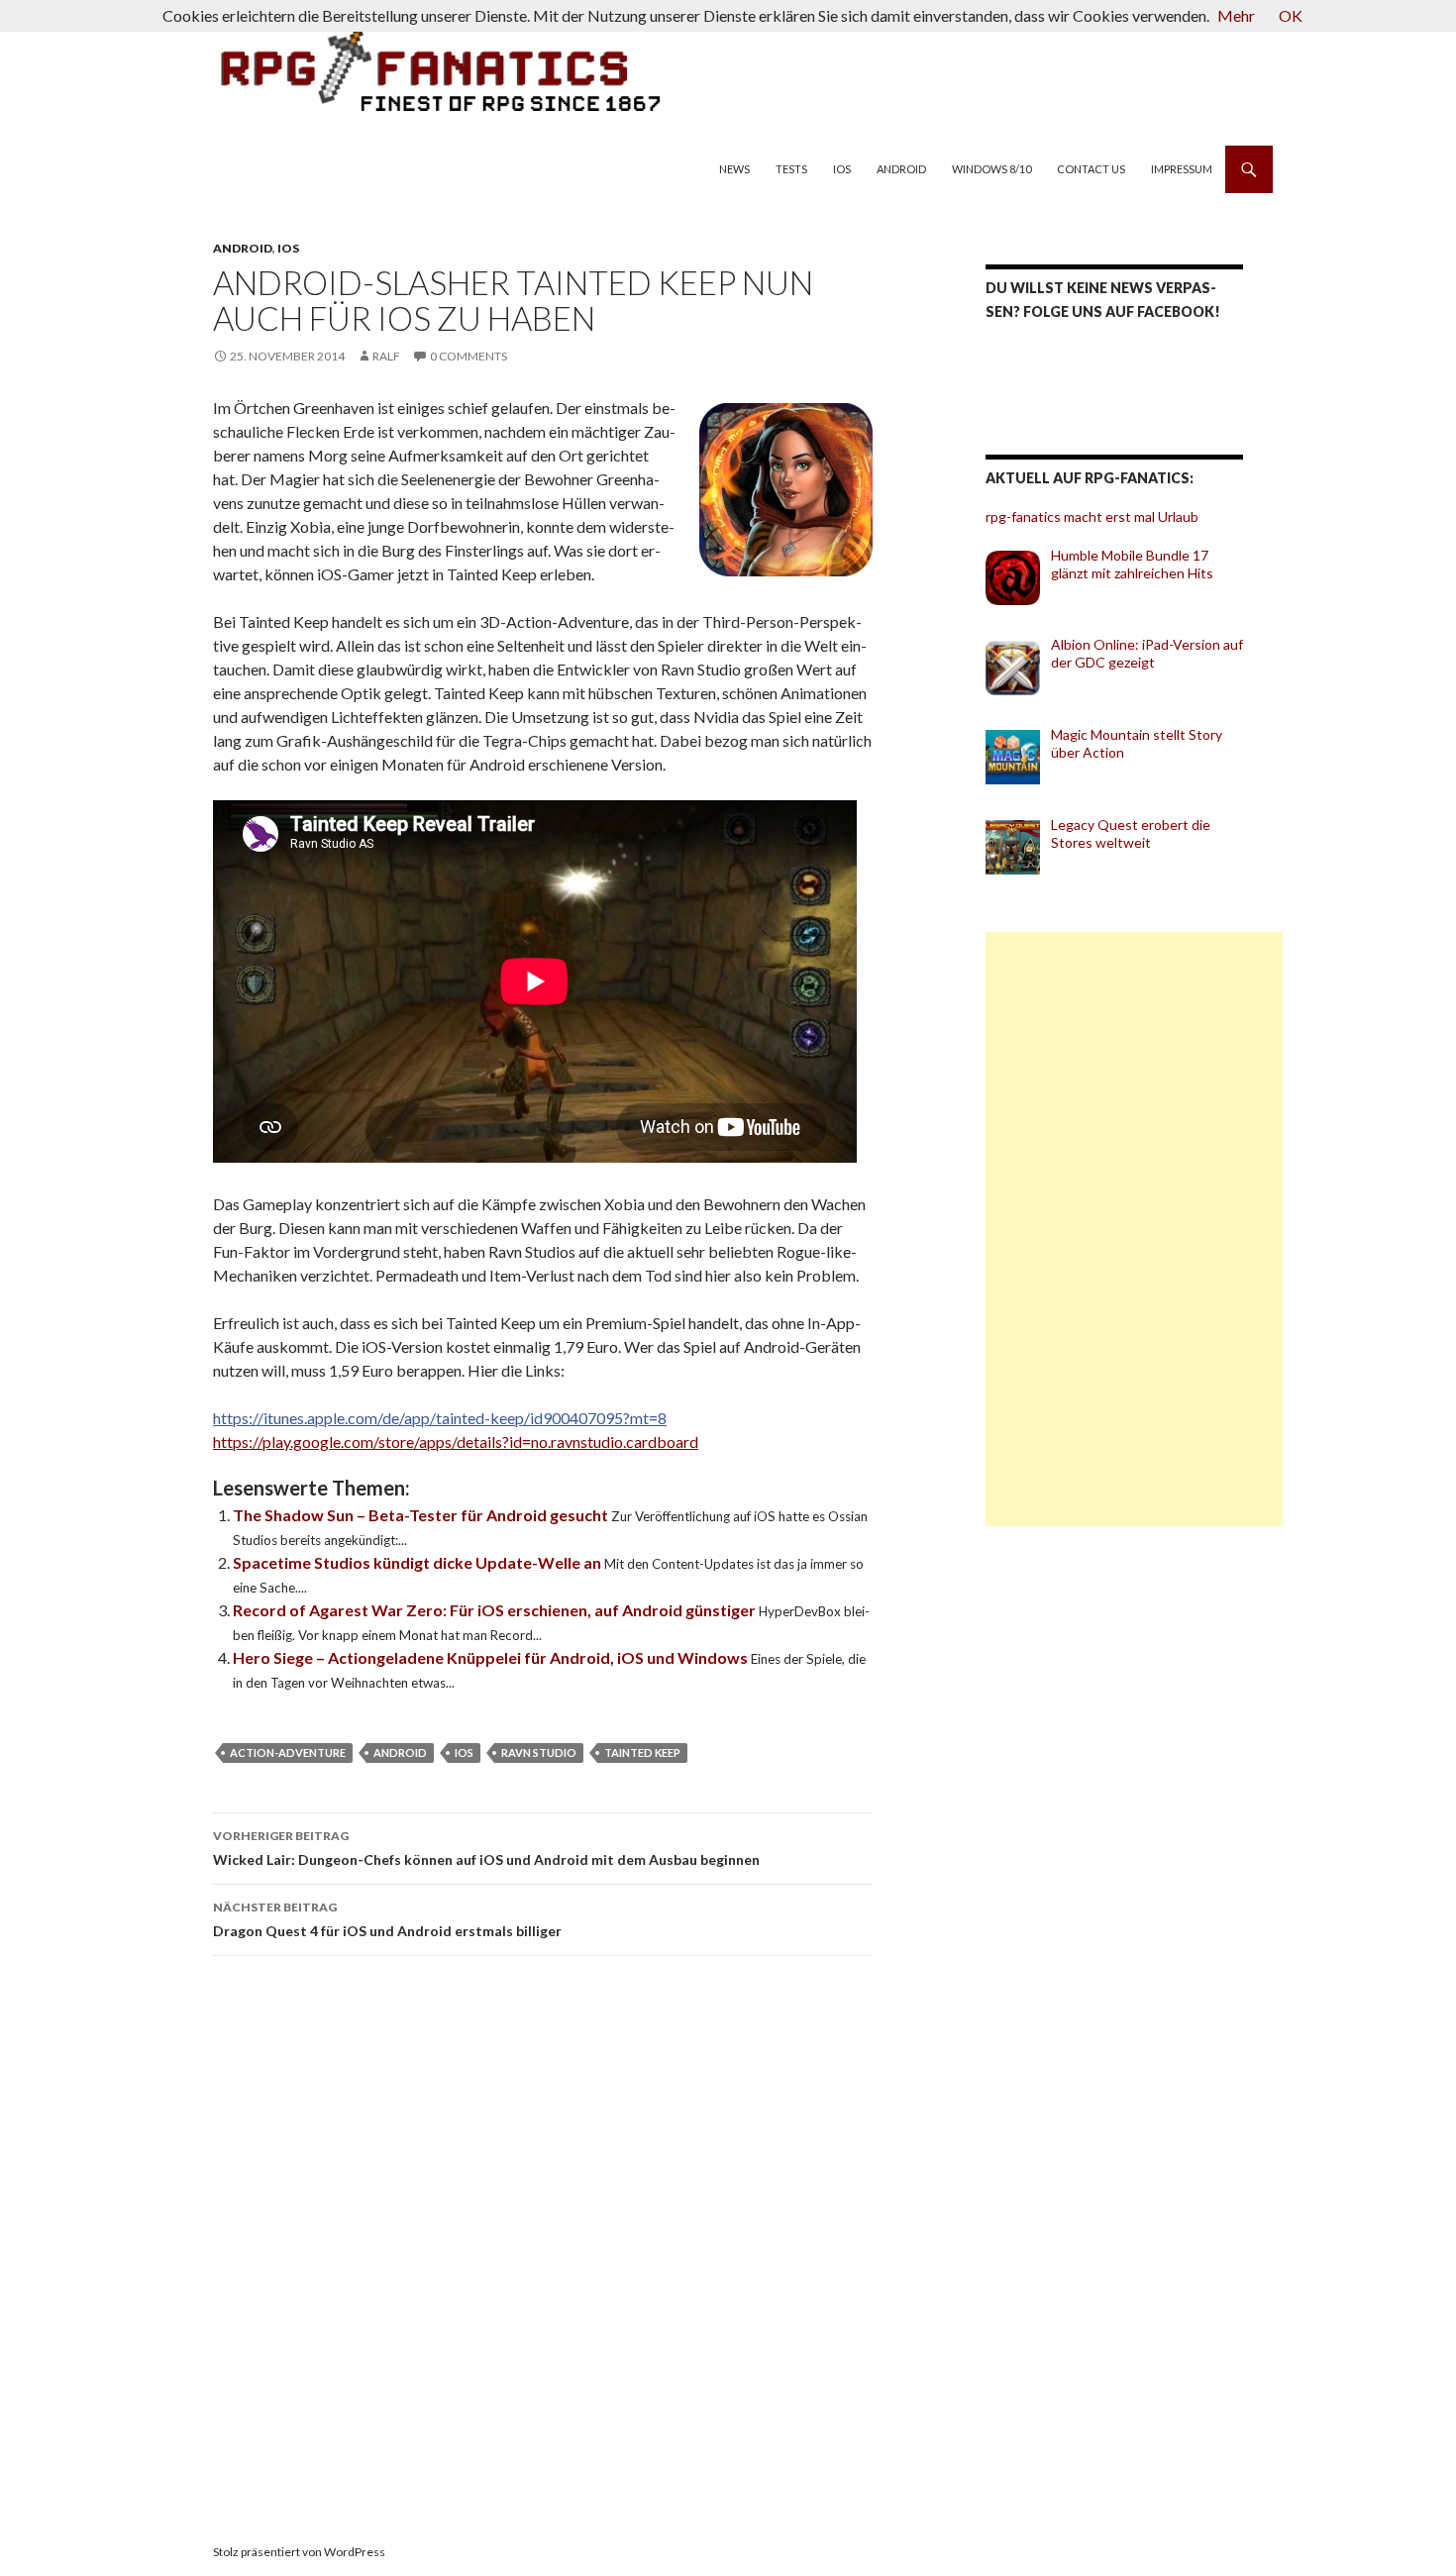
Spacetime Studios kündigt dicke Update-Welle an (418, 1562)
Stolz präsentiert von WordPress (299, 2552)
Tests (791, 169)
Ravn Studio (539, 1752)
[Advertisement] (1134, 1229)
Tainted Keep (642, 1752)
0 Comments (468, 356)
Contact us (1091, 169)
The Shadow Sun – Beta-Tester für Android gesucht (422, 1515)
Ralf (386, 356)
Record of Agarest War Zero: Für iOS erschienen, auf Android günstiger (496, 1610)
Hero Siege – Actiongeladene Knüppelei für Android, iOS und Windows (492, 1657)
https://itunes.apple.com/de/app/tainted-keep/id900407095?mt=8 (440, 1418)
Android (901, 169)
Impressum (1182, 169)
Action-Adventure (288, 1752)
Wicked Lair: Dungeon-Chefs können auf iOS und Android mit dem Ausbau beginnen (486, 1848)
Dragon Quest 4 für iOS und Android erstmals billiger (387, 1919)
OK (1291, 15)
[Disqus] (570, 2251)
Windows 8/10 (991, 169)
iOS (842, 169)
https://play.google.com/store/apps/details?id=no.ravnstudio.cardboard (456, 1442)
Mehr (1236, 15)
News (734, 169)
